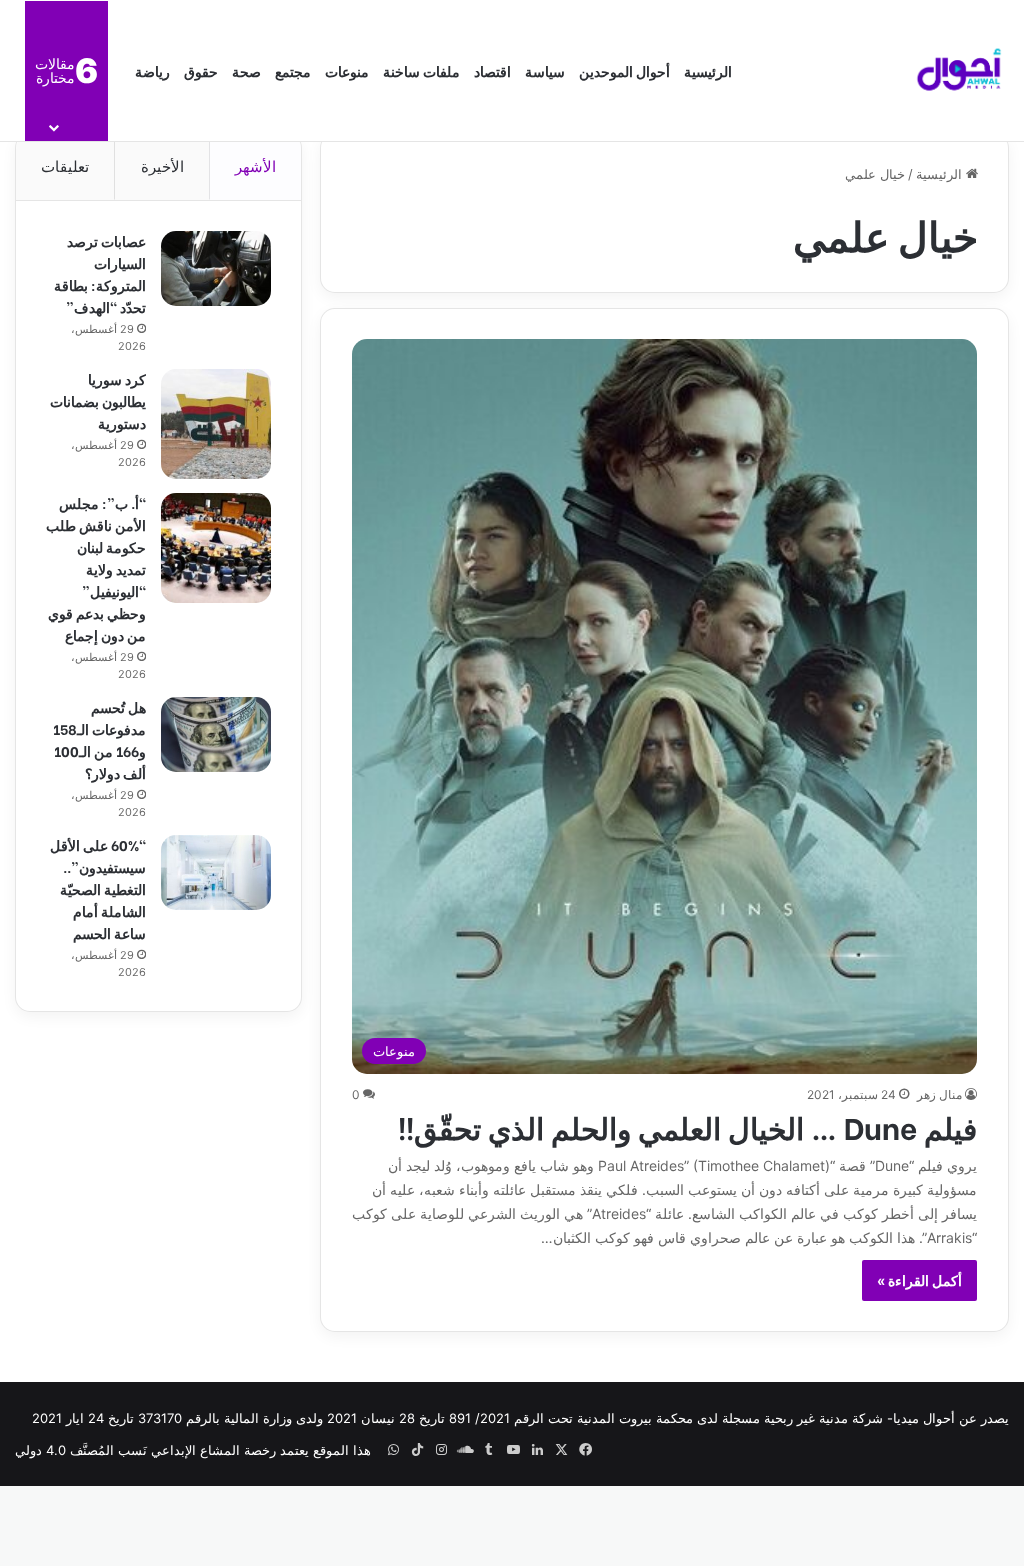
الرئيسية (708, 70)
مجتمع (293, 70)
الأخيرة (162, 166)
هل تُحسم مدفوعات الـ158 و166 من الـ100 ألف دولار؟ (99, 739)
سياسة (545, 70)
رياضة (152, 70)
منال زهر (939, 1094)
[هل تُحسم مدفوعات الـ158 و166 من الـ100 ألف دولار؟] (216, 734)
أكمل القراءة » (919, 1280)
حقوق (201, 70)
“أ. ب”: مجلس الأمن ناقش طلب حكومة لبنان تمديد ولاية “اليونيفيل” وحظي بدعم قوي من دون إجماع (96, 568)
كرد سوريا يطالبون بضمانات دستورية (98, 400)
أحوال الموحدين (624, 70)
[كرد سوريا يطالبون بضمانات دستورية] (216, 424)
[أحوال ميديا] (959, 71)
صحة (246, 70)
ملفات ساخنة (421, 70)
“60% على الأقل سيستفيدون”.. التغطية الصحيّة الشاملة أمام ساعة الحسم (98, 888)
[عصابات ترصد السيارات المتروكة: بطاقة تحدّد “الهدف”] (216, 268)
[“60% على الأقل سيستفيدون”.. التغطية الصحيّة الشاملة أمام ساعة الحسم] (216, 872)
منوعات (347, 70)
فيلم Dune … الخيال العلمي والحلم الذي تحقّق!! (687, 1126)
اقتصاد (492, 70)
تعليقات (65, 166)
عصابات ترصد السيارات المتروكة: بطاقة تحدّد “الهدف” (100, 273)
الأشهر (255, 166)
